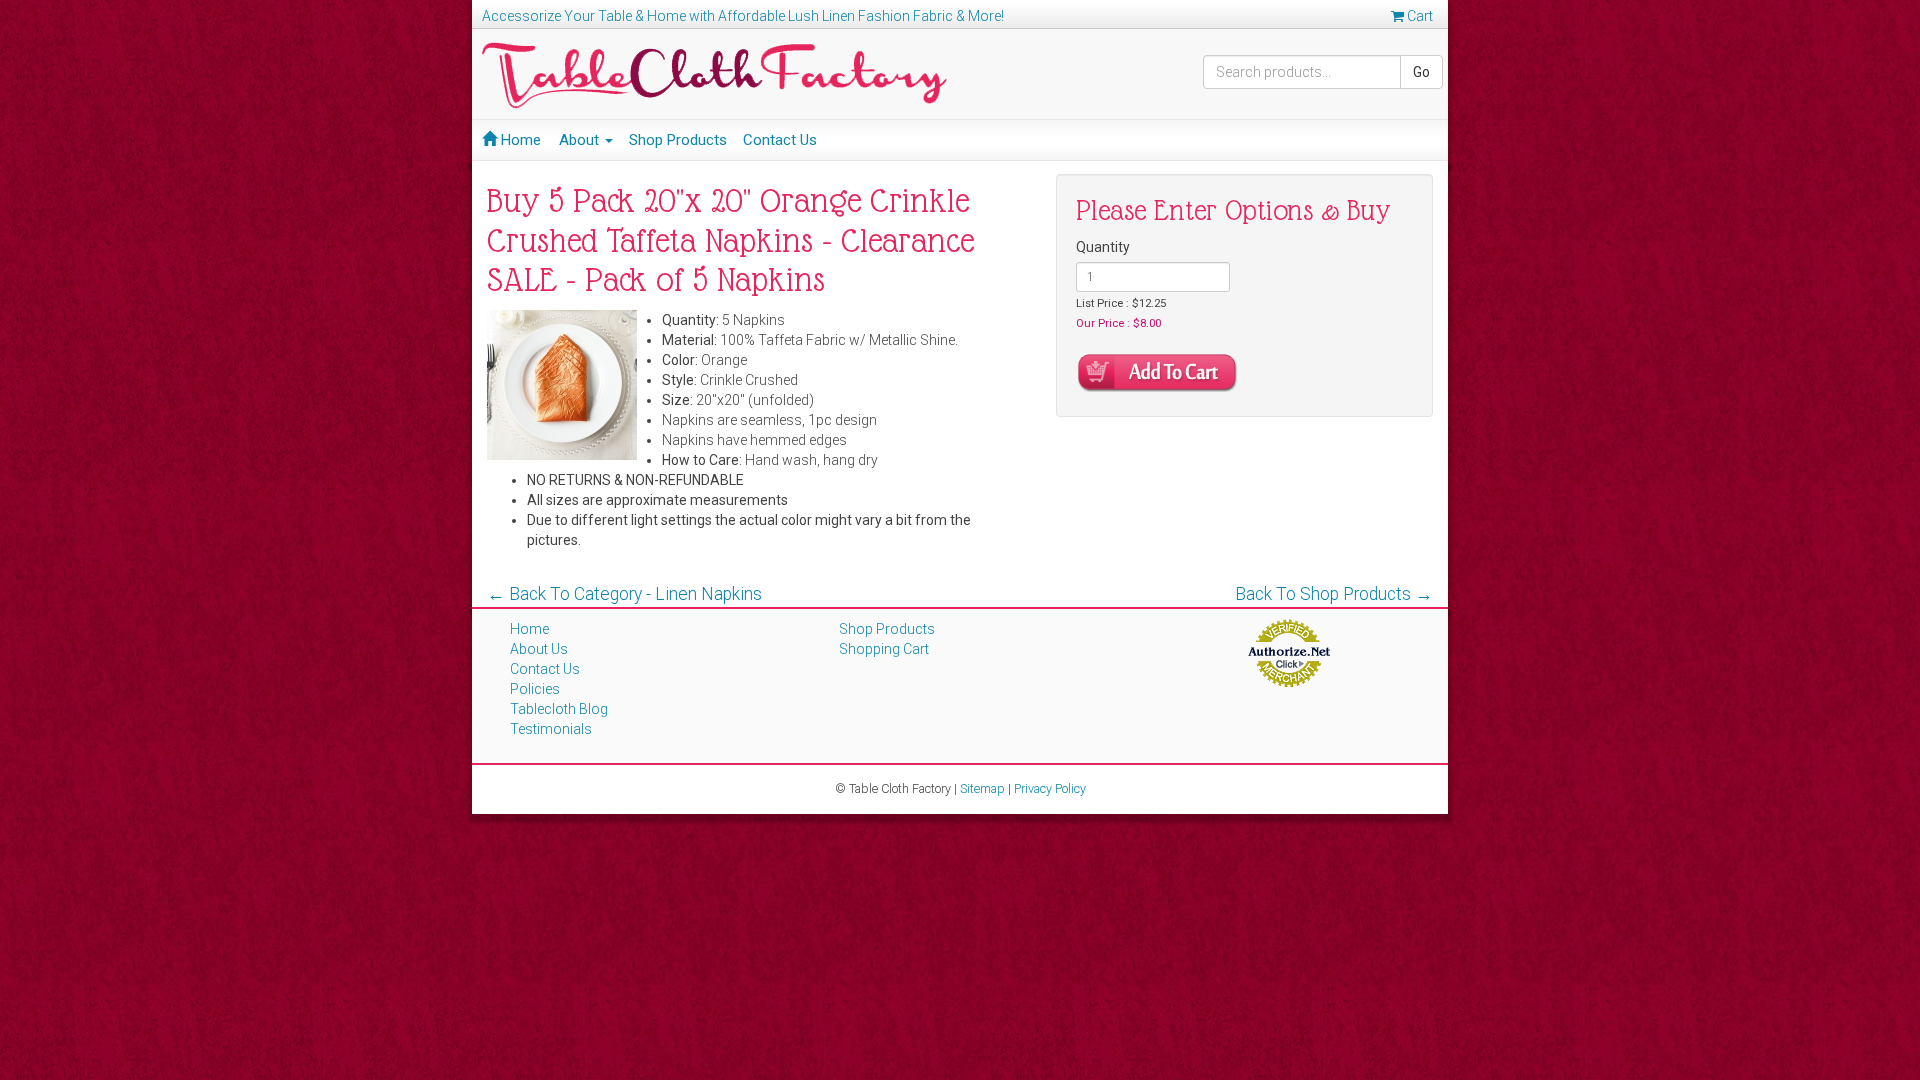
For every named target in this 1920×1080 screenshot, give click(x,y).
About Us (539, 649)
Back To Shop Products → (1334, 594)
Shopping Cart (884, 649)
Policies (535, 689)
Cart (1418, 16)
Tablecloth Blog (559, 709)
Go (1421, 72)
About (581, 140)
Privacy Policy (1050, 788)
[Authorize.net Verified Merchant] (1288, 652)
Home (519, 140)
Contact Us (780, 140)
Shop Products (678, 140)
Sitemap (982, 788)
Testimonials (551, 729)
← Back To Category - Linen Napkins (624, 594)
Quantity (1103, 247)
